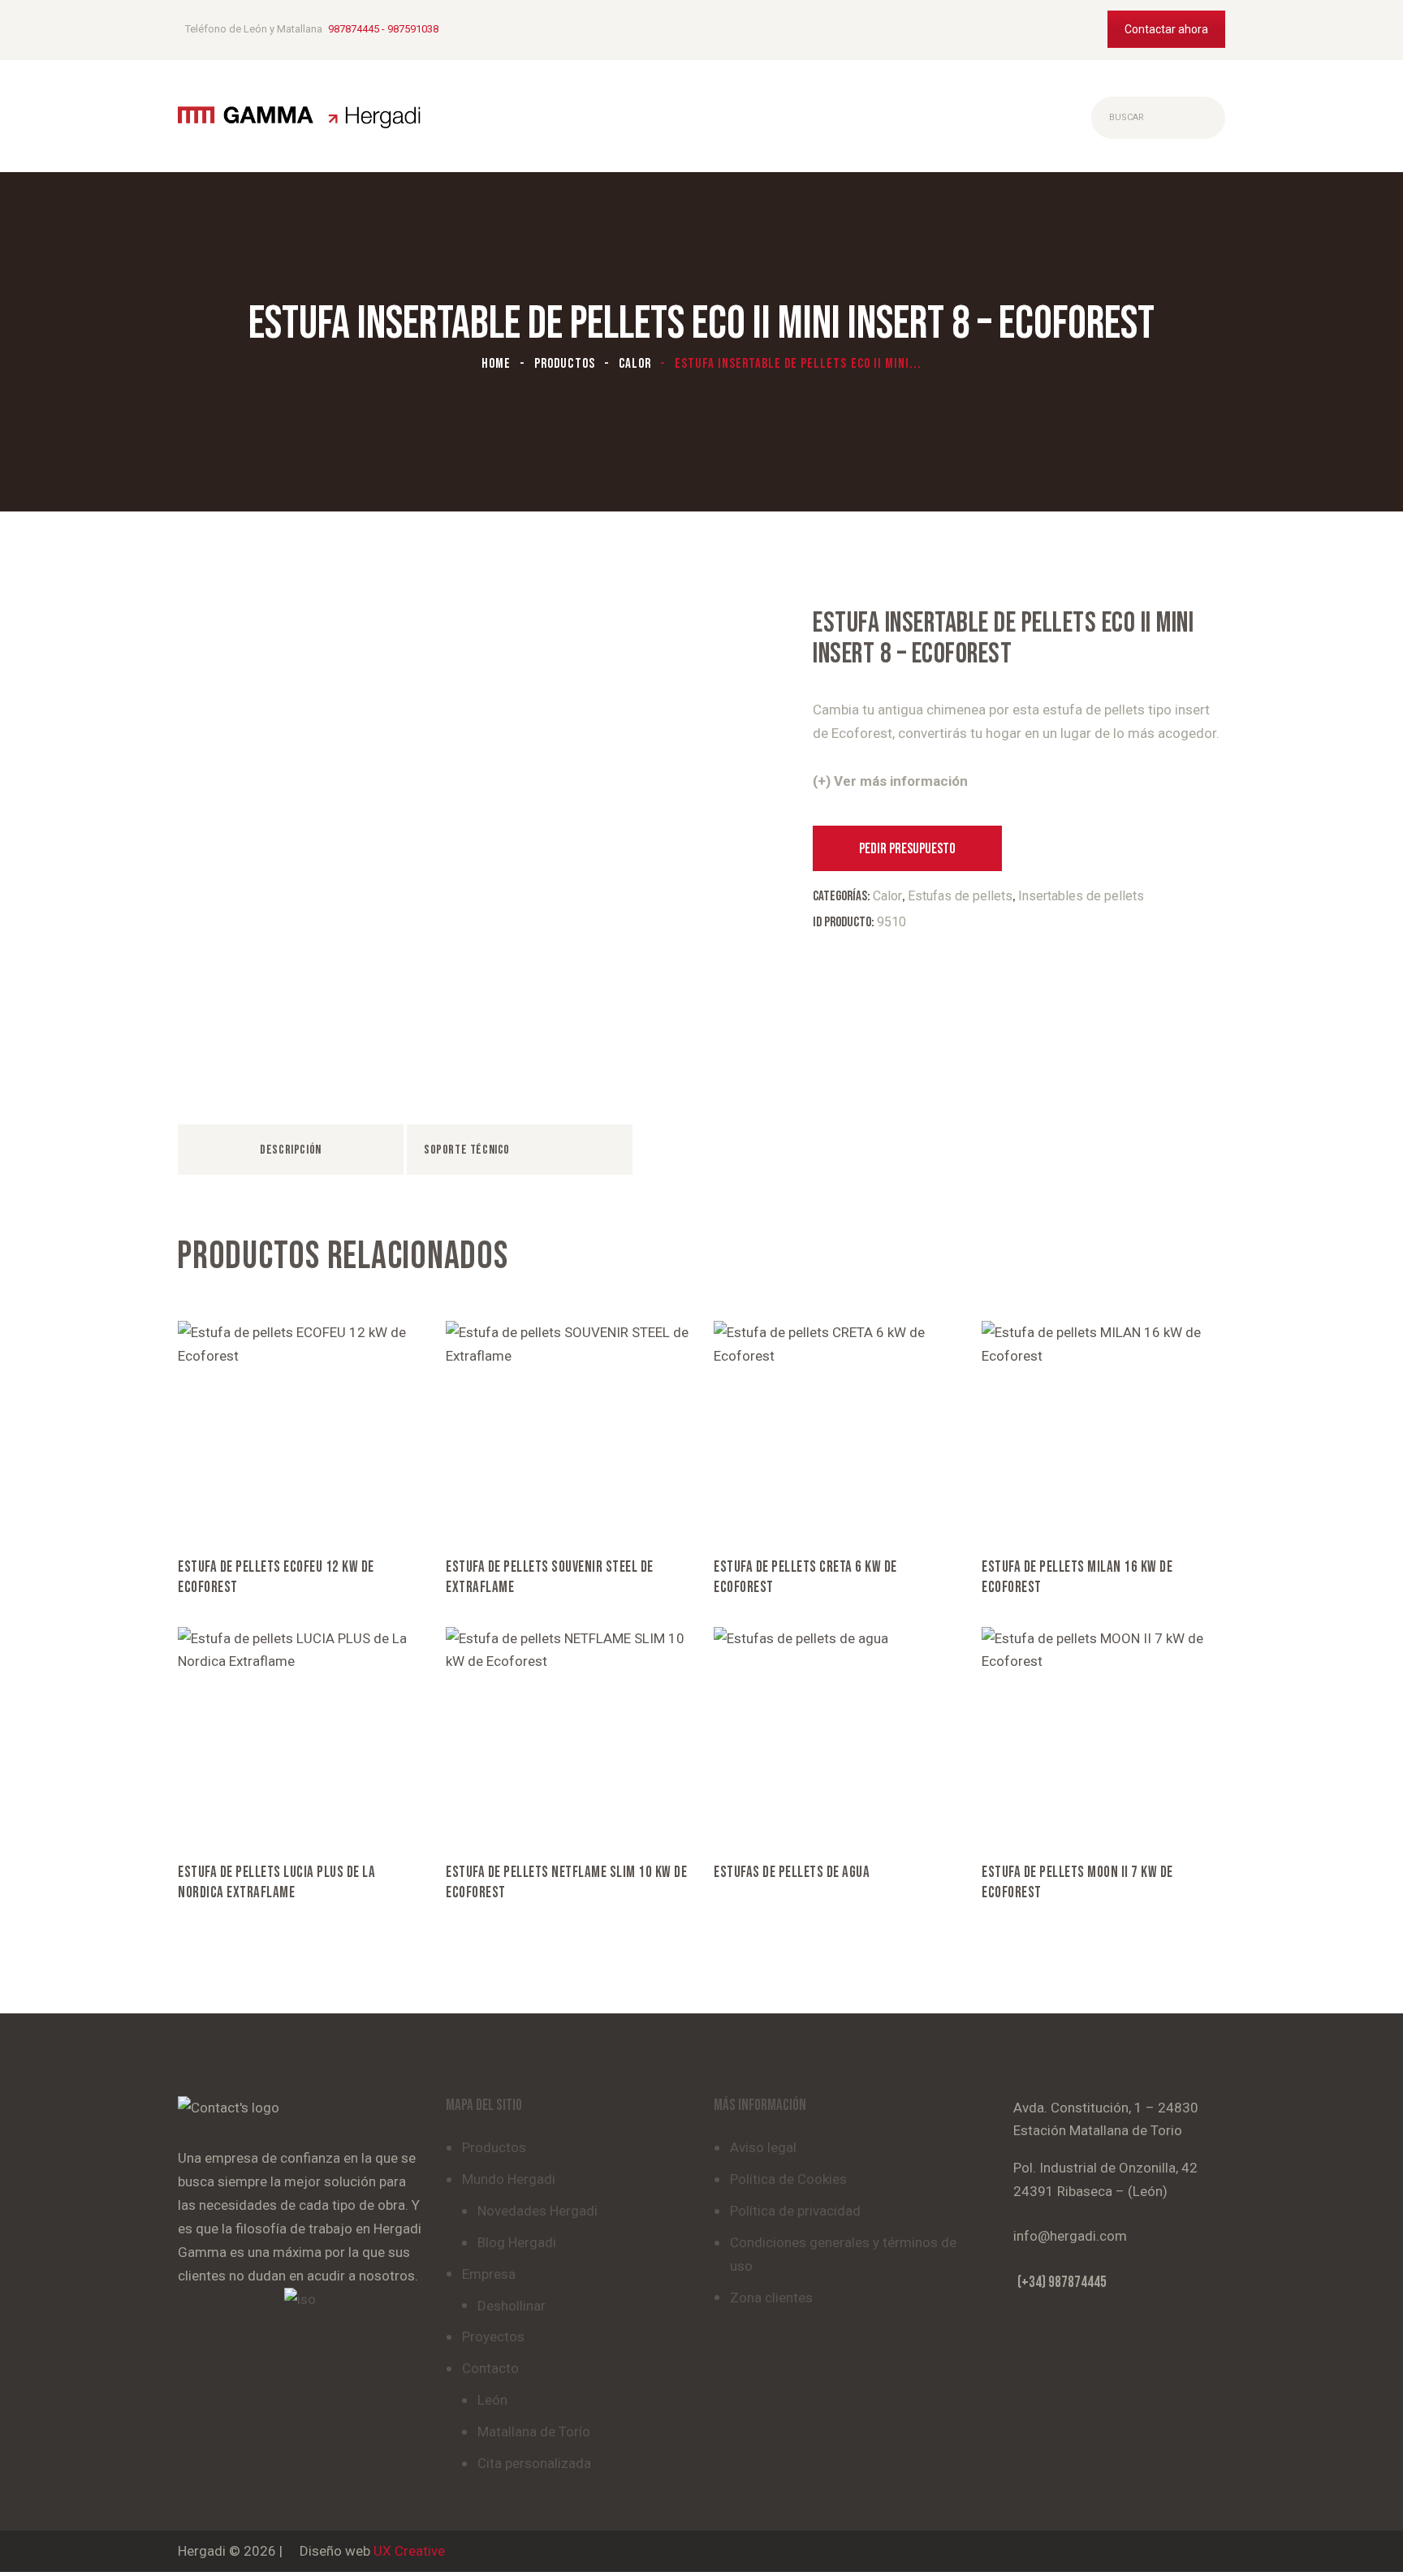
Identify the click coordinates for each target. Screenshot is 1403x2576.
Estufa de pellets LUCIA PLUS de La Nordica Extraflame (276, 1883)
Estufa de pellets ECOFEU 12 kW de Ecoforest (276, 1577)
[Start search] (1105, 118)
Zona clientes (771, 2298)
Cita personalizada (534, 2463)
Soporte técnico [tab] (467, 1150)
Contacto (490, 2368)
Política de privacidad (795, 2211)
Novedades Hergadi (537, 2211)
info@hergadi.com (1070, 2236)
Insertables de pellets (1081, 896)
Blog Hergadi (517, 2242)
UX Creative (409, 2551)
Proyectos (493, 2337)
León (492, 2400)
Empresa (489, 2274)
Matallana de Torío (534, 2431)
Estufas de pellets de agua (792, 1873)
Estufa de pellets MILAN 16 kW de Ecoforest (1077, 1577)
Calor (635, 364)
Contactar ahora (1166, 29)
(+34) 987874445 (1062, 2283)
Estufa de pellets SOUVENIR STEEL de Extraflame (550, 1577)
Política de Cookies (788, 2179)
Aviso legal (763, 2147)
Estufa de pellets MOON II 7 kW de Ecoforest (1077, 1883)
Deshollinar (512, 2306)
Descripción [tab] (291, 1150)
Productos (564, 364)
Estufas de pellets (960, 896)
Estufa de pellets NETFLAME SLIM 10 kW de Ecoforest (566, 1883)
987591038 (413, 29)
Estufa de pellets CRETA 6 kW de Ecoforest (805, 1577)
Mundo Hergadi (509, 2179)
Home (496, 364)
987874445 (354, 29)
